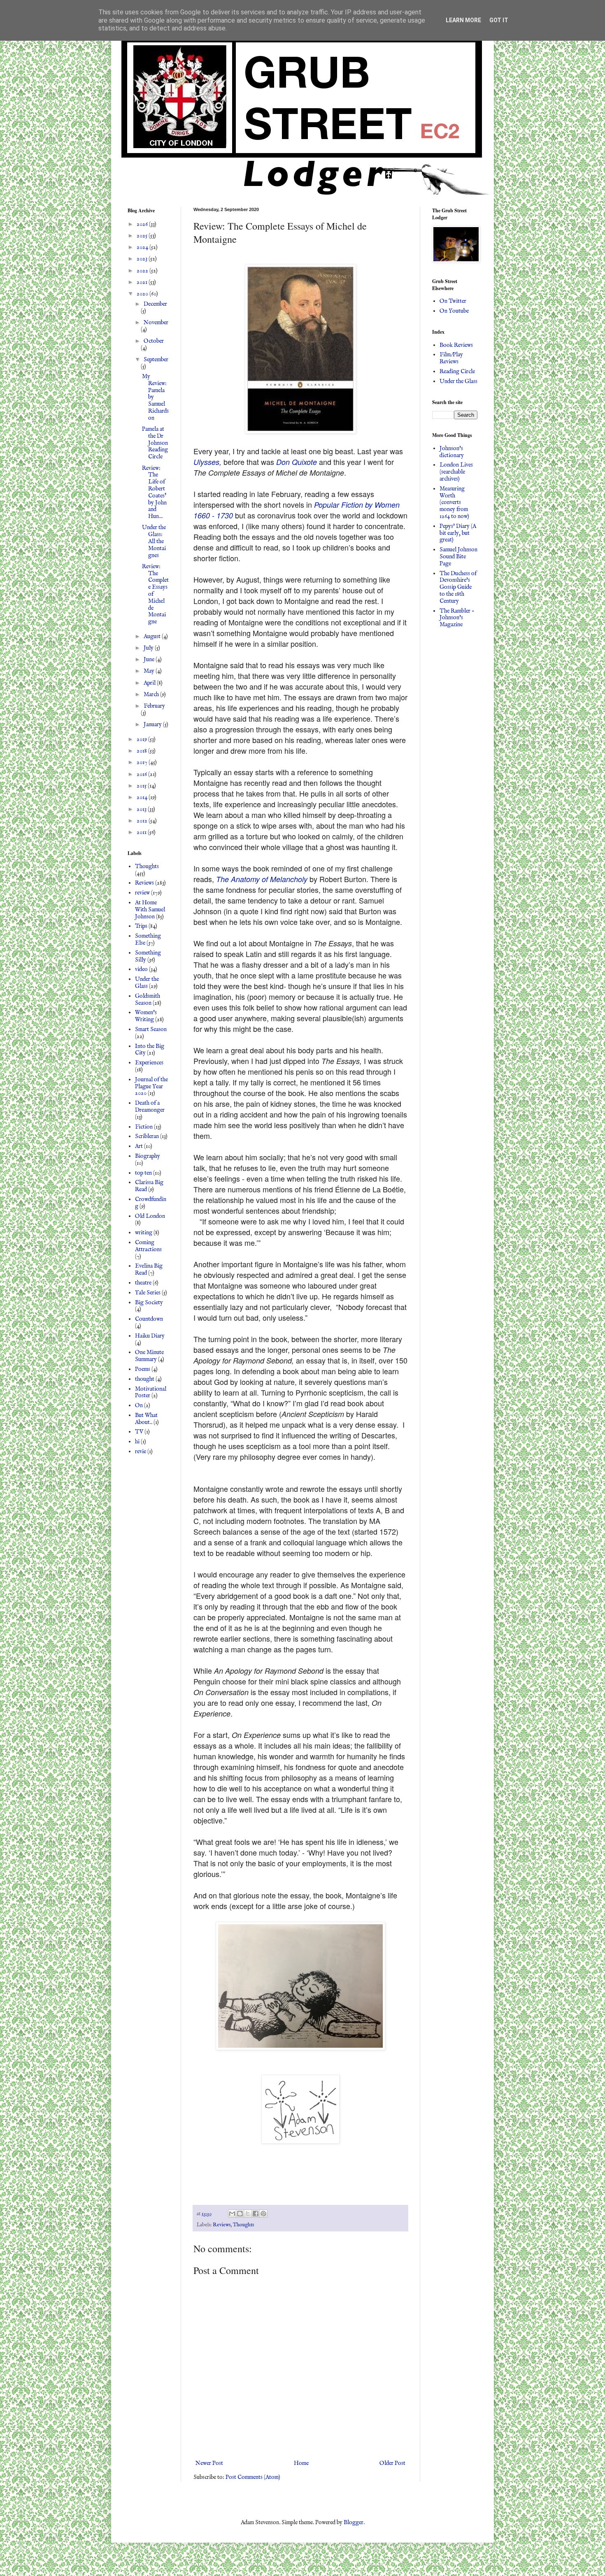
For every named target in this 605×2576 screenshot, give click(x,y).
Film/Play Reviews (451, 358)
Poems (143, 1369)
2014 (143, 797)
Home (301, 2463)
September (156, 360)
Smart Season (151, 1029)
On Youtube (454, 311)
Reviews (222, 2225)
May (150, 671)
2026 (143, 224)
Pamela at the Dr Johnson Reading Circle (155, 443)
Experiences (149, 1063)
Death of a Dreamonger (150, 1107)
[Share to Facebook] (256, 2214)
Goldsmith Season (148, 1000)
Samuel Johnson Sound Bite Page (458, 557)
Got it (499, 20)
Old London (150, 1216)
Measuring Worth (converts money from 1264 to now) (454, 503)
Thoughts (243, 2225)
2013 (142, 809)
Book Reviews (456, 345)
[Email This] (232, 2214)
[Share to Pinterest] (263, 2214)
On (139, 1405)
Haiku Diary (150, 1336)
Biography (148, 1156)
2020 (143, 294)
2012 (143, 821)
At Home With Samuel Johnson (150, 910)
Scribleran (147, 1136)
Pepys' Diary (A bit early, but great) (458, 533)
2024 (143, 247)
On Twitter (453, 301)
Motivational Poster (151, 1393)
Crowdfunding (151, 1203)
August (153, 636)
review (142, 893)
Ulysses (206, 462)
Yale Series (148, 1293)
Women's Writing (146, 1016)
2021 (143, 282)
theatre (143, 1283)
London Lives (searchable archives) (456, 472)
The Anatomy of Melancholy (262, 879)
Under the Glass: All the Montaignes (154, 541)
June (150, 660)
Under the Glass (147, 983)
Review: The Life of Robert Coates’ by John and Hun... (154, 492)
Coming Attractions (148, 1246)
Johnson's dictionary (452, 452)
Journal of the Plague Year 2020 (151, 1087)
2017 (143, 762)
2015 (142, 786)
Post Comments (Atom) (253, 2477)
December (155, 304)
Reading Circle (457, 372)
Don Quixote (297, 462)
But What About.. (146, 1419)
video (141, 969)
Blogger (354, 2523)
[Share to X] (248, 2214)
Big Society (149, 1303)
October (154, 341)
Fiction (144, 1127)
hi (137, 1442)
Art (139, 1146)
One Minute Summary (149, 1356)
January (153, 725)
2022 (143, 271)
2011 (142, 832)
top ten (143, 1173)
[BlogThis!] (240, 2214)
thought (145, 1379)
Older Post (392, 2463)
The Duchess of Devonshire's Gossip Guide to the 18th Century (458, 587)
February (154, 706)
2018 (142, 751)
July (149, 648)
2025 (143, 236)
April (150, 683)
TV (139, 1432)
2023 (143, 259)
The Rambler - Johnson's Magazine (457, 618)
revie (141, 1452)
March (152, 695)
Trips (141, 926)
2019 (142, 739)
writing (144, 1233)
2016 (142, 774)
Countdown (149, 1319)
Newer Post (209, 2463)
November (156, 323)
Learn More (463, 20)
